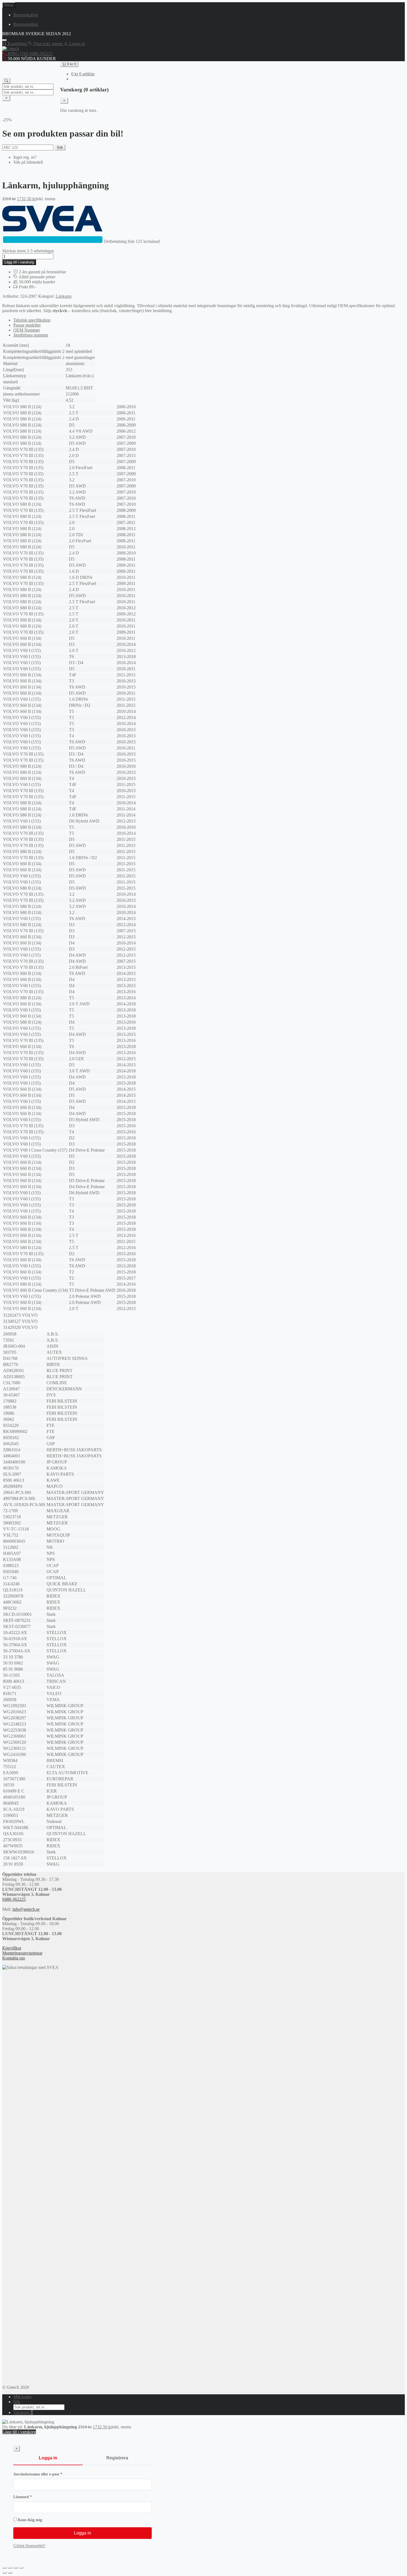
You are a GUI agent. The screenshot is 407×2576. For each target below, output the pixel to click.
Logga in (48, 2458)
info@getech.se (26, 1909)
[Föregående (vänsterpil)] (4, 2573)
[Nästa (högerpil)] (10, 2573)
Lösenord (34, 2497)
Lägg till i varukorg (19, 262)
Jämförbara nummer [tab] (31, 335)
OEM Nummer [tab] (27, 330)
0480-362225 (14, 1899)
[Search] (6, 81)
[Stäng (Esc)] (21, 2568)
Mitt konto (22, 2397)
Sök (60, 147)
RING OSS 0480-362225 (30, 54)
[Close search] (6, 98)
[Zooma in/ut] (4, 2568)
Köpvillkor (12, 1948)
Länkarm (64, 296)
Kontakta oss (14, 1958)
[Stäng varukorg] (64, 101)
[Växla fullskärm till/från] (10, 2568)
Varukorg (23, 2412)
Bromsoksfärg (26, 15)
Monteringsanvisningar (22, 1953)
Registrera (117, 2458)
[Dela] (16, 2568)
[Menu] (4, 40)
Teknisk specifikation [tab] (32, 320)
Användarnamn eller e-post (49, 2474)
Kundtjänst (17, 44)
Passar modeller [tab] (27, 325)
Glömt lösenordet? (29, 2546)
